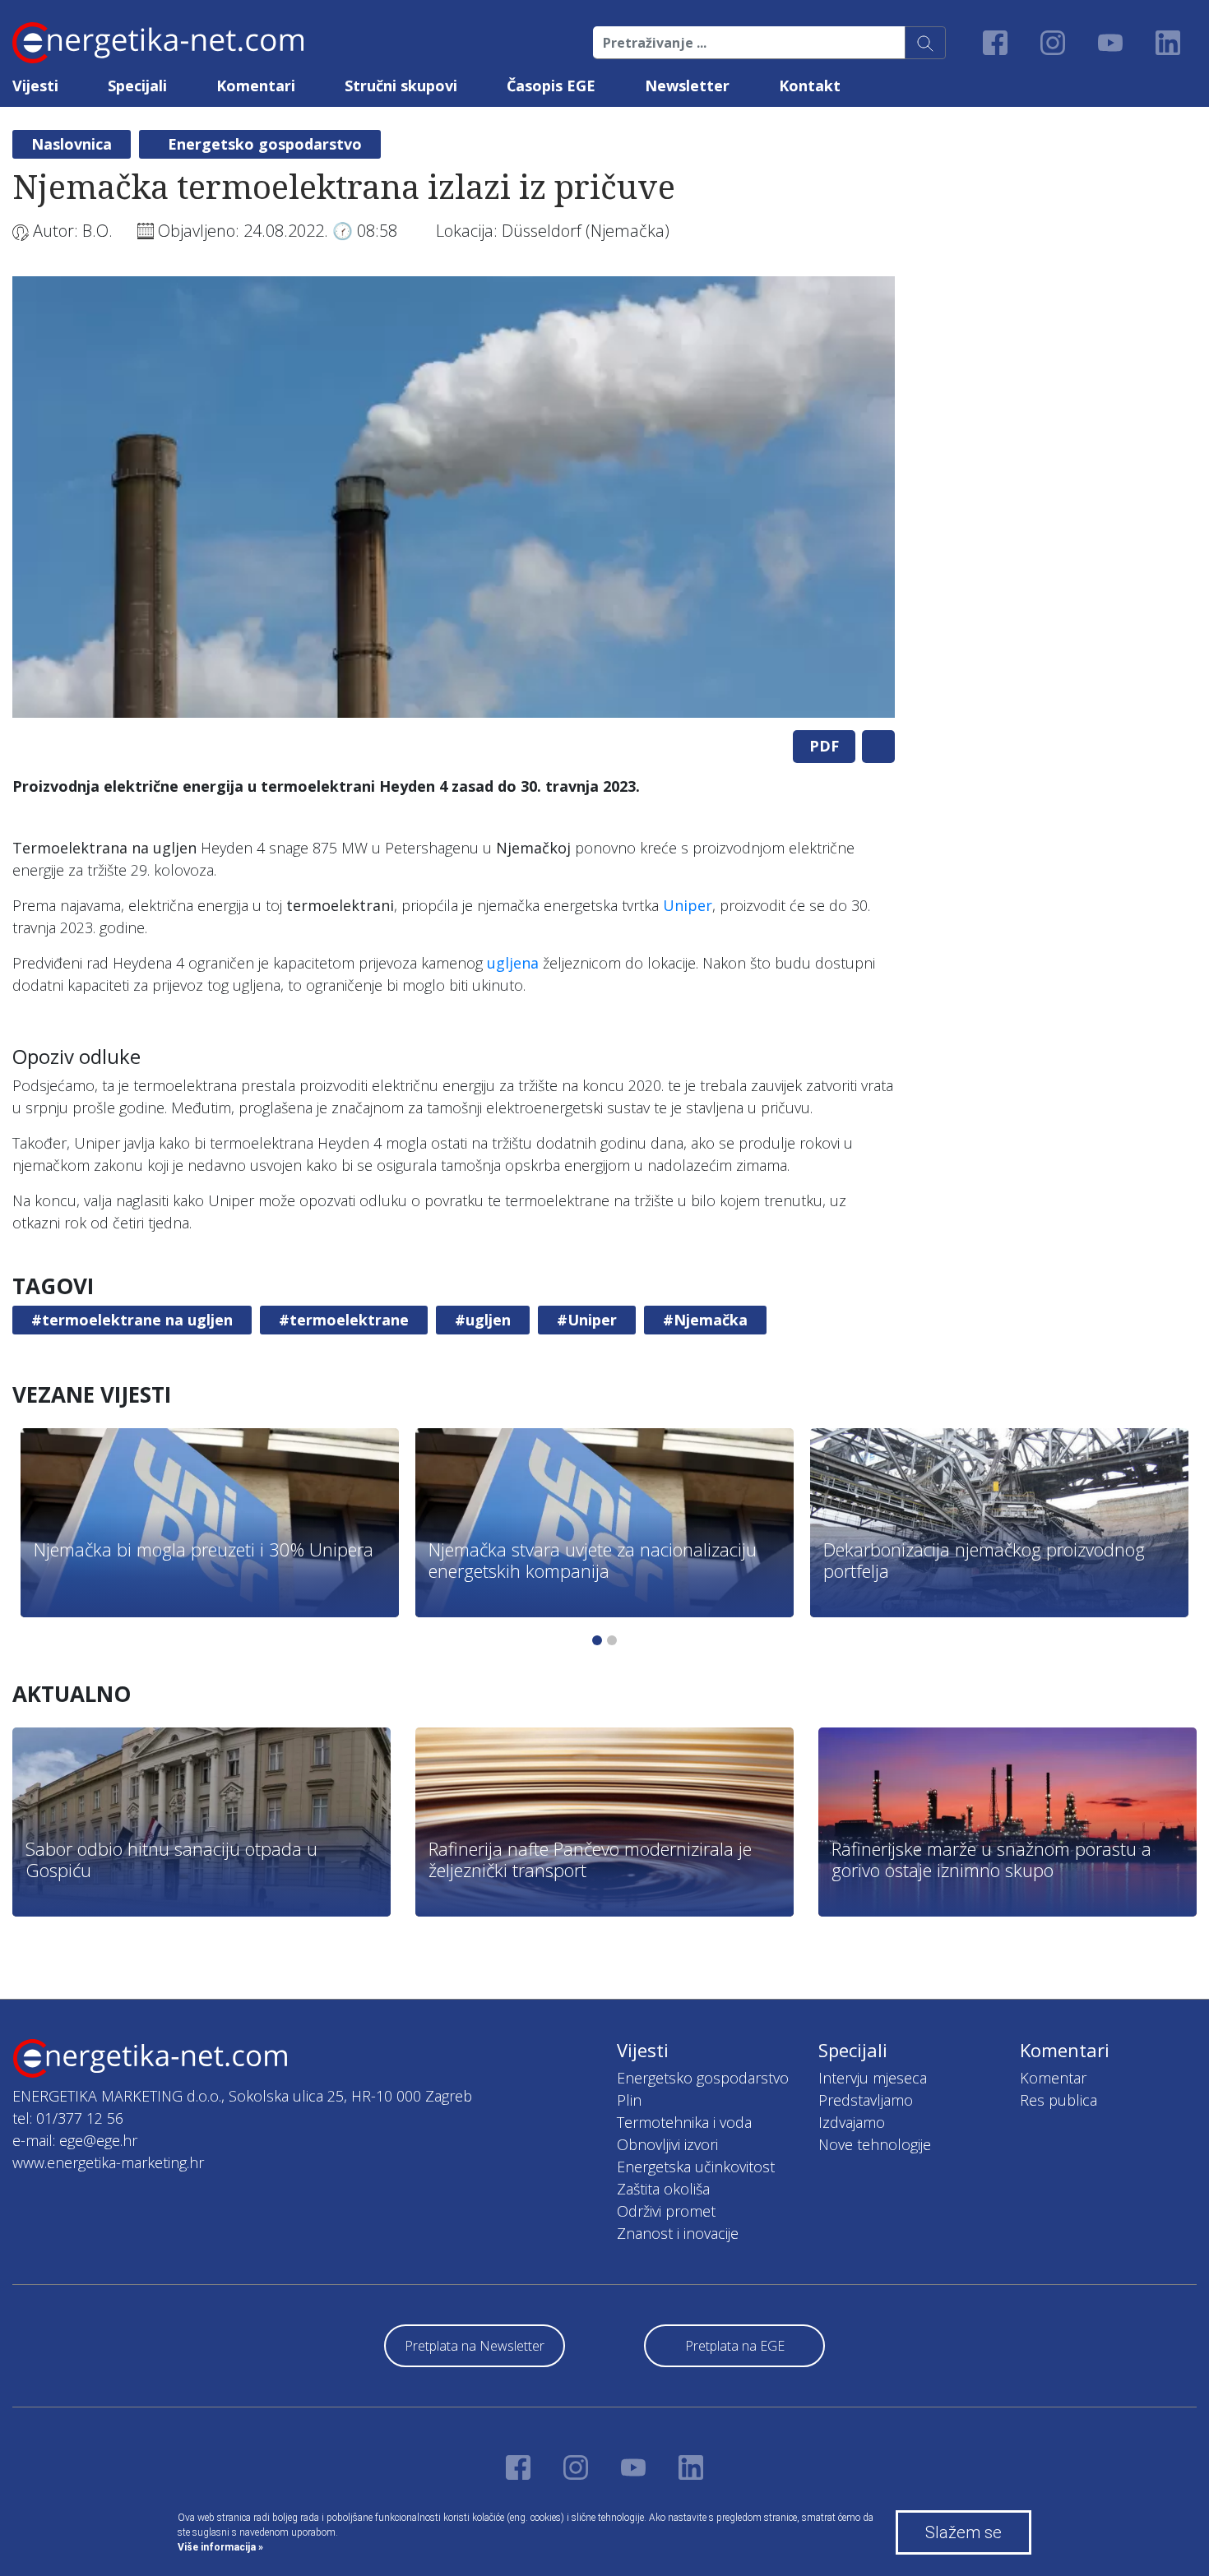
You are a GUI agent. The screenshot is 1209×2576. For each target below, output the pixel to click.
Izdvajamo (852, 2122)
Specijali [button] (137, 86)
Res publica (1058, 2100)
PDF (824, 746)
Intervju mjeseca (873, 2078)
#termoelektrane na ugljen (132, 1320)
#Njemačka (705, 1320)
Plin (629, 2100)
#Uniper (587, 1320)
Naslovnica (72, 144)
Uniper (688, 905)
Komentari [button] (256, 86)
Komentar (1053, 2078)
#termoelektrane (344, 1320)
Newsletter (687, 86)
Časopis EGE (551, 86)
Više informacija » (220, 2547)
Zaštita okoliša (663, 2189)
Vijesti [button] (35, 86)
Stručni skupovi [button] (401, 86)
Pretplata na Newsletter (475, 2346)
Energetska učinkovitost (696, 2167)
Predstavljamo (866, 2100)
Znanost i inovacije (678, 2233)
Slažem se (963, 2532)
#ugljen (483, 1320)
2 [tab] (612, 1640)
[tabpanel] (454, 497)
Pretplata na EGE (735, 2346)
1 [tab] (597, 1640)
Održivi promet (666, 2211)
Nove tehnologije (875, 2144)
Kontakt (810, 86)
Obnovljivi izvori (667, 2144)
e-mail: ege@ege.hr (75, 2140)
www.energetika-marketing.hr (108, 2162)
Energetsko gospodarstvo (265, 144)
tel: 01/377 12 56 (68, 2118)
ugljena (513, 963)
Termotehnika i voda (684, 2122)
